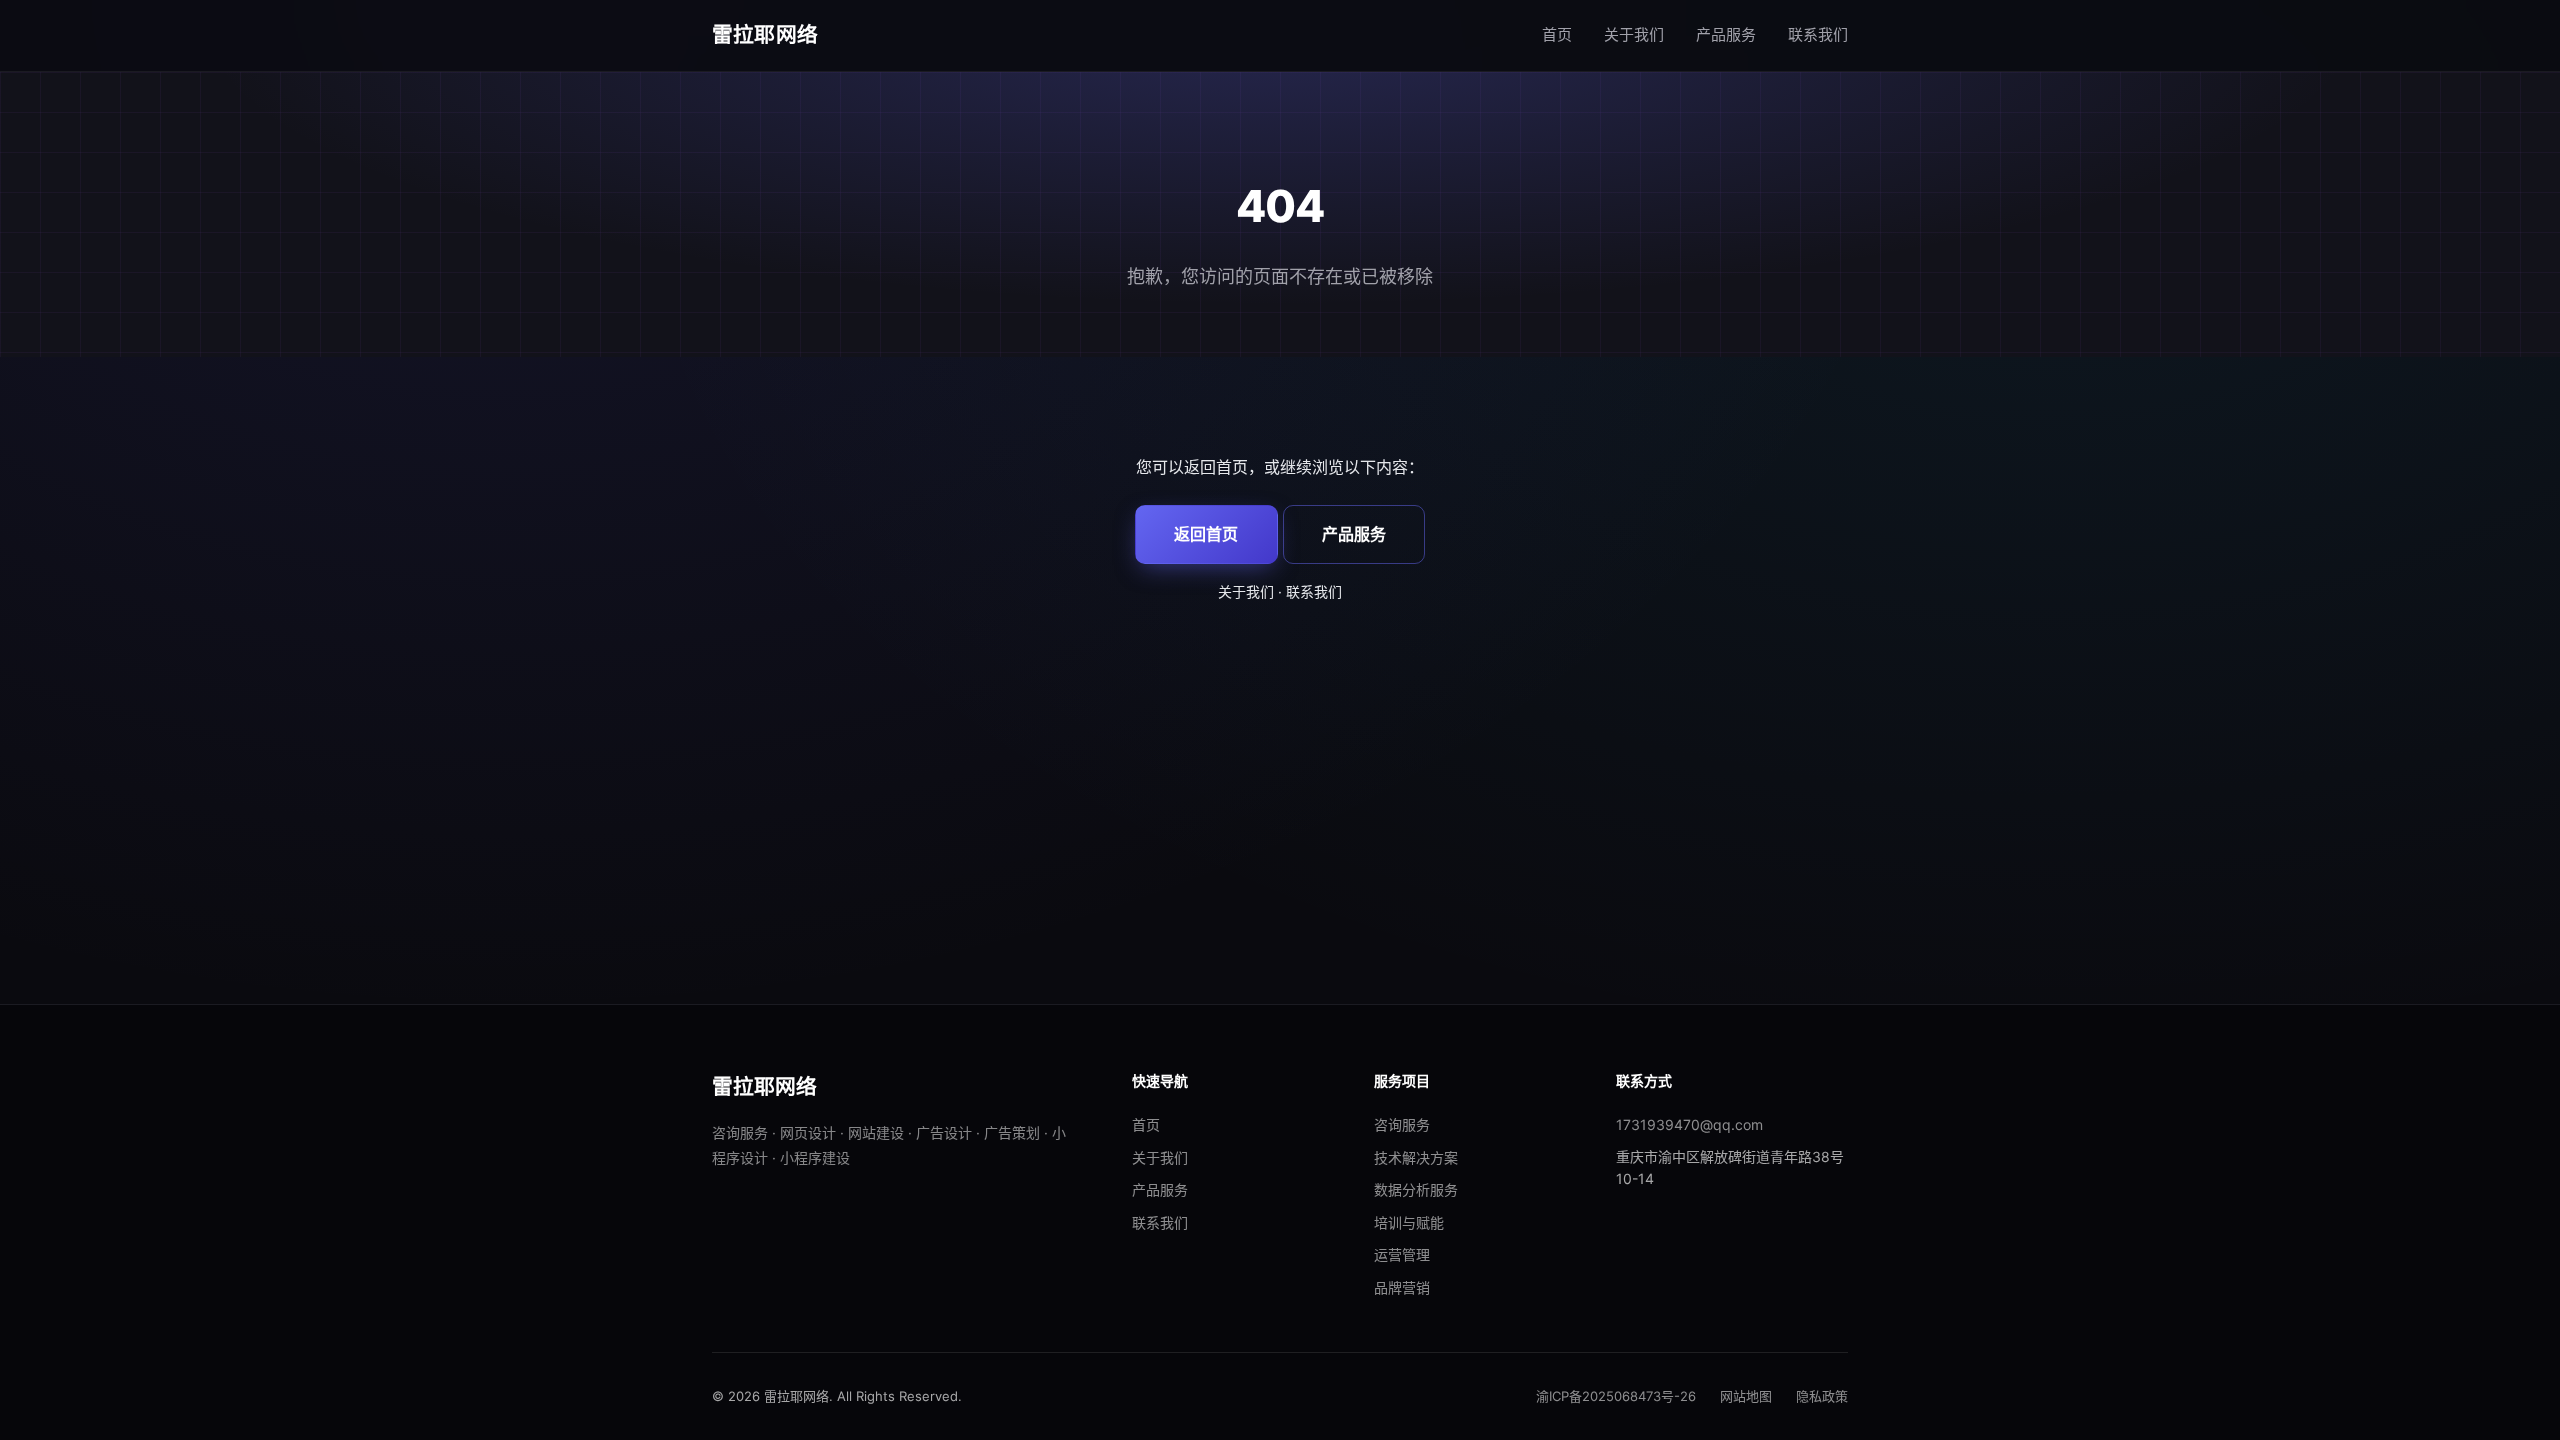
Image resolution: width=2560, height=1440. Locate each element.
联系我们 (1818, 34)
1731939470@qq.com (1689, 1124)
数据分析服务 (1416, 1189)
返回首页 (1206, 534)
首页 (1557, 34)
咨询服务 (1402, 1124)
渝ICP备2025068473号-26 (1616, 1396)
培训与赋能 (1409, 1222)
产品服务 (1726, 34)
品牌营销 (1402, 1287)
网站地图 (1746, 1396)
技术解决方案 (1416, 1157)
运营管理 (1402, 1254)
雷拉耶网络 (765, 34)
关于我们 (1634, 34)
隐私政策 (1822, 1396)
